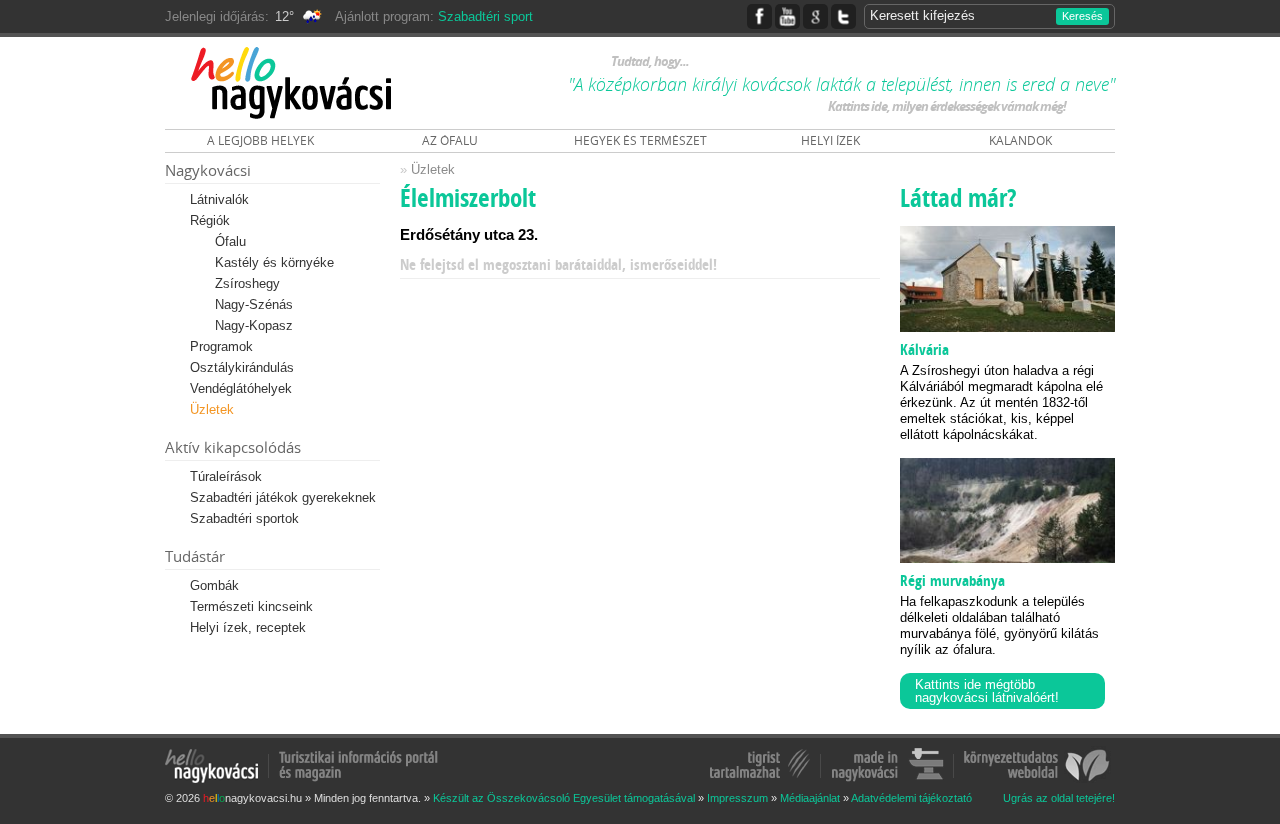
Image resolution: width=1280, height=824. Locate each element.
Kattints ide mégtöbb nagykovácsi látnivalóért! (987, 691)
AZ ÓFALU (450, 140)
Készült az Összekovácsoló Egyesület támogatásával (564, 798)
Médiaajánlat (810, 798)
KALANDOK (1020, 140)
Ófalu (230, 241)
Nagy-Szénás (254, 304)
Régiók (210, 220)
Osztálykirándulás (242, 367)
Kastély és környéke (274, 262)
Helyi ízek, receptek (248, 627)
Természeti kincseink (251, 606)
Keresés (1082, 16)
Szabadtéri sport (485, 16)
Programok (221, 346)
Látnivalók (219, 199)
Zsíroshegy (247, 283)
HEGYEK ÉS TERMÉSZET (640, 140)
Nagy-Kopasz (254, 325)
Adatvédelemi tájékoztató (911, 798)
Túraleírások (226, 476)
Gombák (214, 585)
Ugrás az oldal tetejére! (1059, 798)
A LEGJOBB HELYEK (260, 140)
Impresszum (737, 798)
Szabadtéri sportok (244, 518)
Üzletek (212, 409)
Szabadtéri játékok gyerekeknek (283, 497)
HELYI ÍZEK (830, 140)
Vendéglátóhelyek (241, 388)
